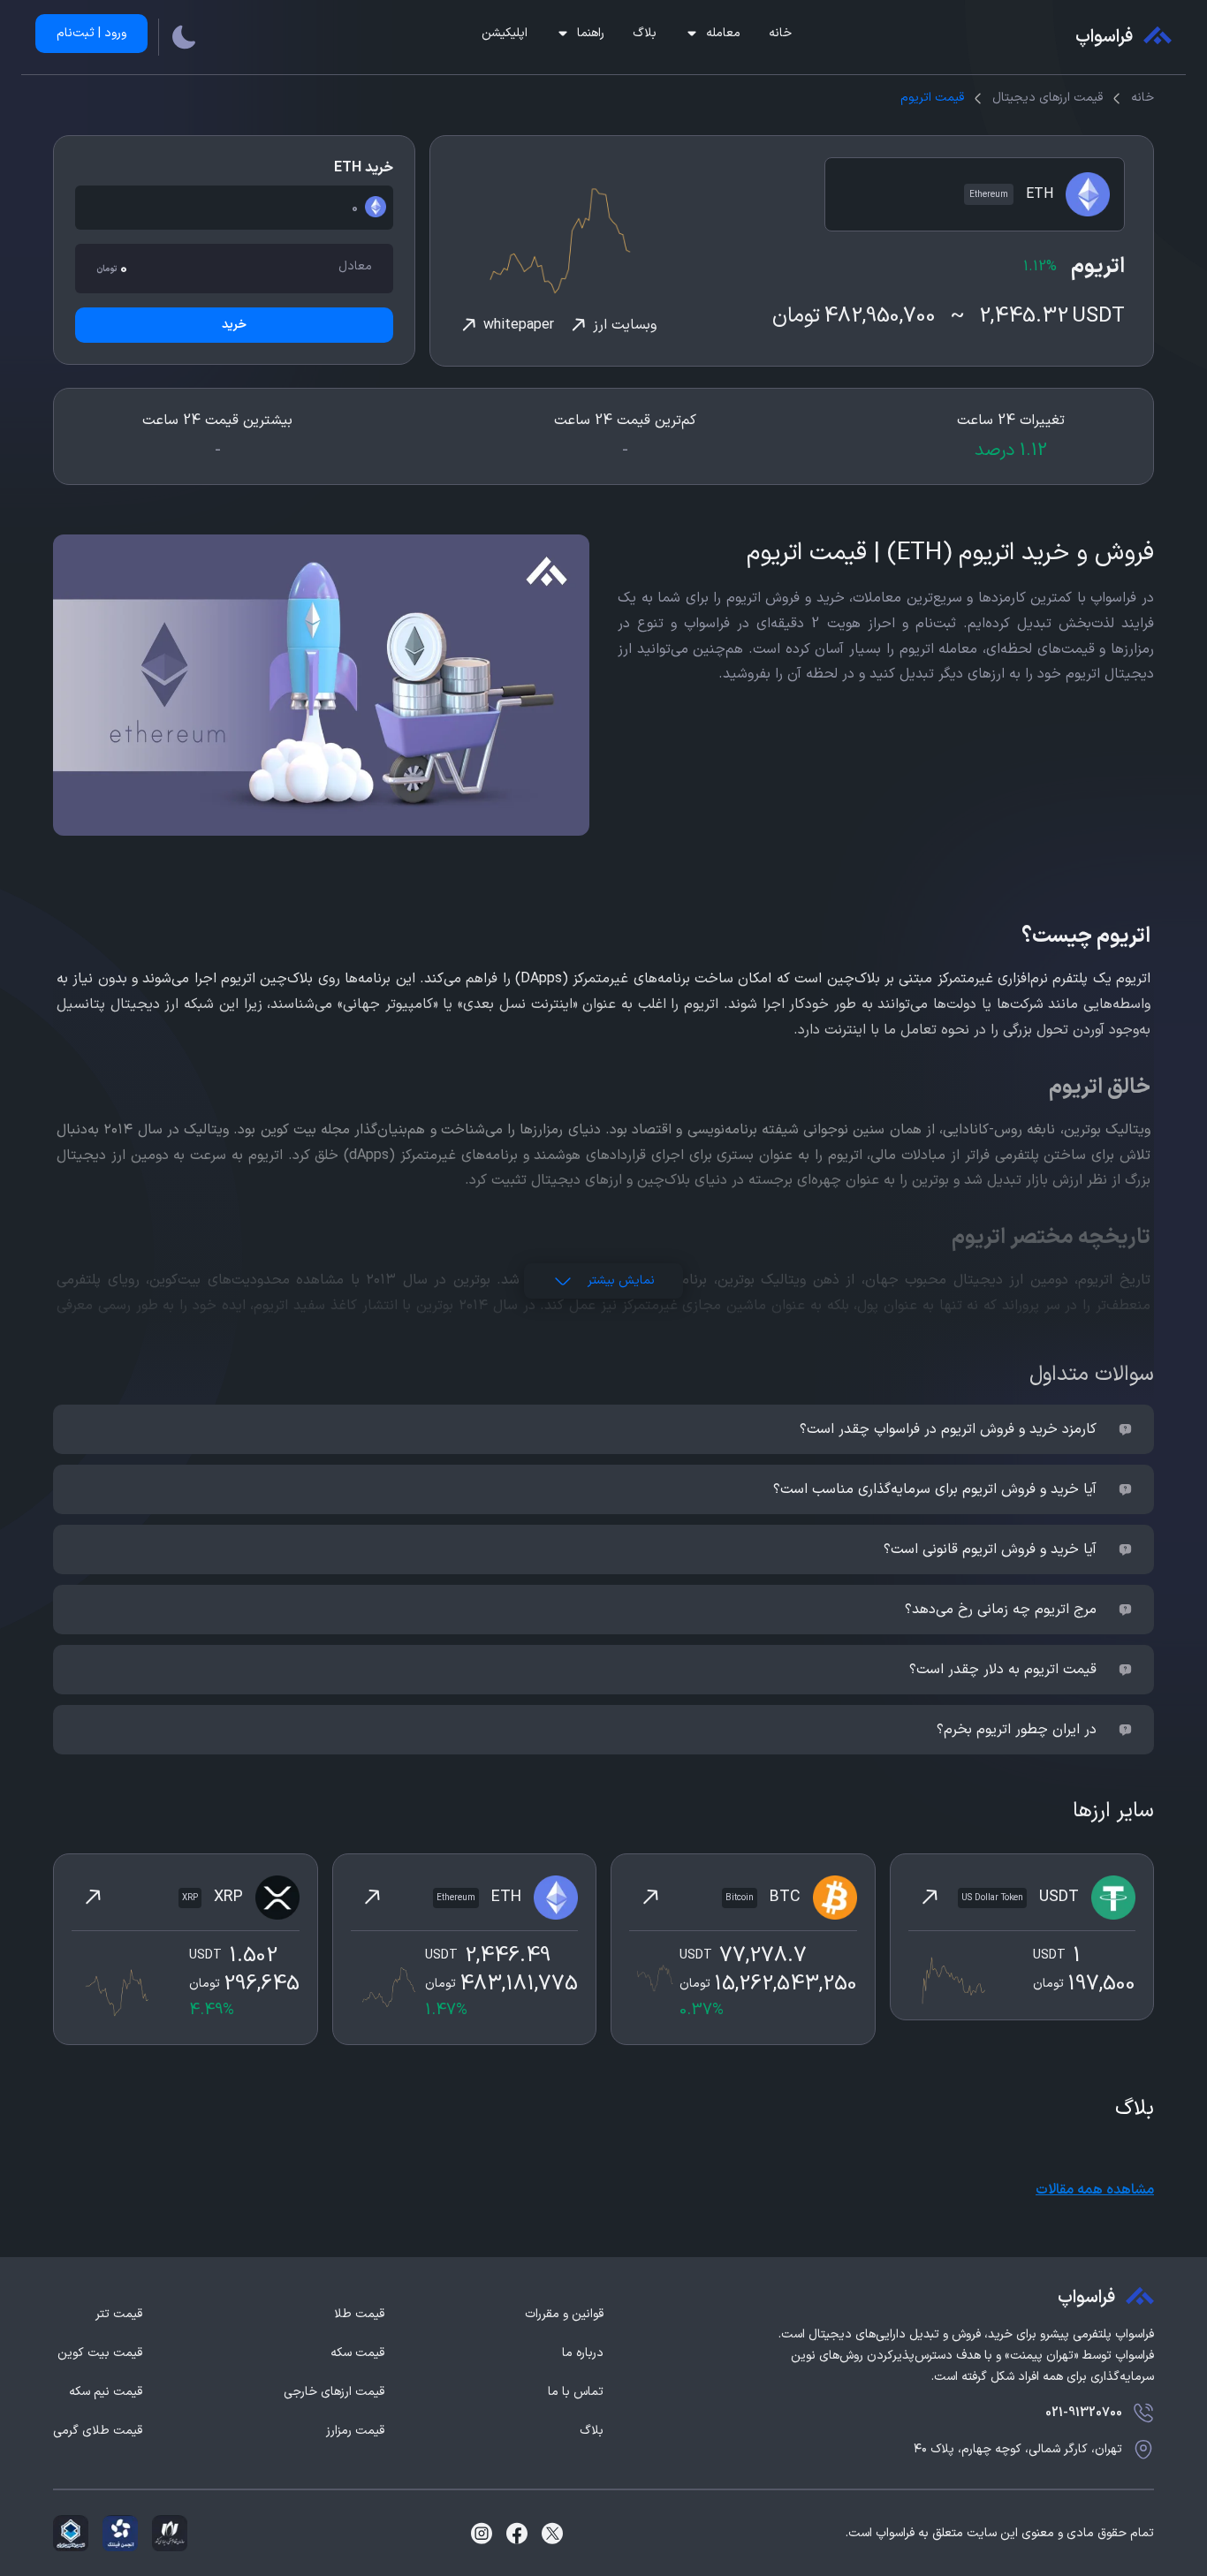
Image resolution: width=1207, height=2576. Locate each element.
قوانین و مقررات (564, 2315)
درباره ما (583, 2353)
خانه (780, 33)
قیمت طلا (359, 2315)
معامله (723, 33)
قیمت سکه (357, 2353)
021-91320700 (1084, 2413)
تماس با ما (576, 2392)
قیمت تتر (119, 2315)
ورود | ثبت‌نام (91, 33)
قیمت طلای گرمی (98, 2431)
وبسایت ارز (625, 325)
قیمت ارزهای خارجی (334, 2392)
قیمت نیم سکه (106, 2392)
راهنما (591, 33)
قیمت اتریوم (932, 98)
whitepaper (519, 325)
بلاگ (645, 33)
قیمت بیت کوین (100, 2353)
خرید (234, 325)
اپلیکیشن (505, 33)
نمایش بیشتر (621, 1280)
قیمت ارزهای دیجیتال (1048, 98)
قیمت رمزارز (355, 2431)
